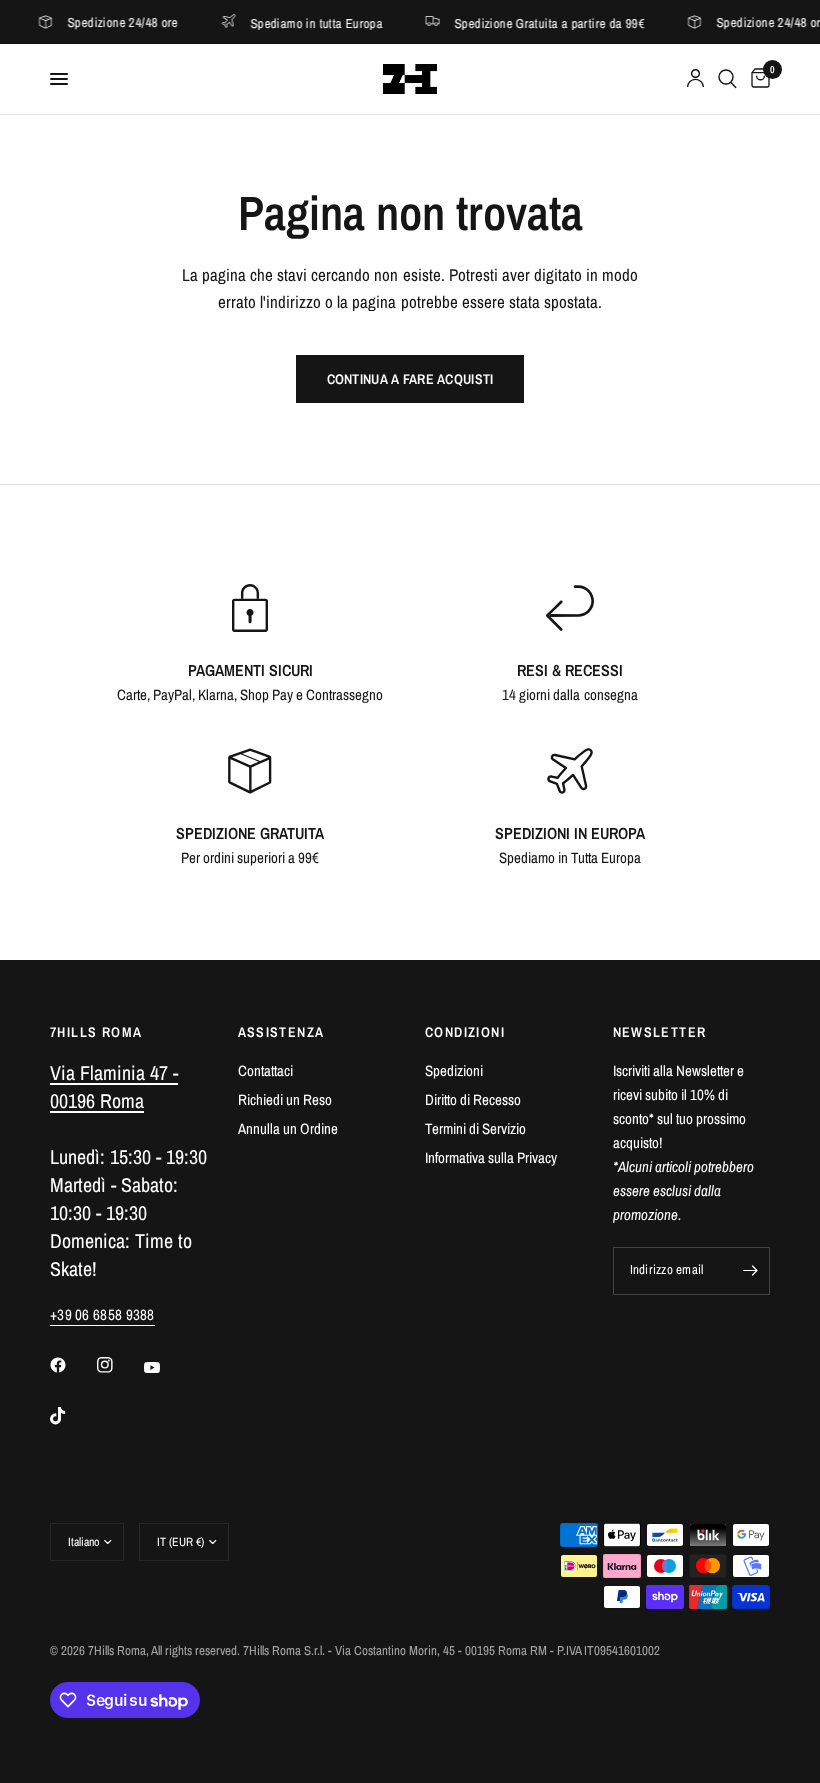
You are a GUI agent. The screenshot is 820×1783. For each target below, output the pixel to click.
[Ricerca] (727, 79)
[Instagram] (119, 1365)
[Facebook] (72, 1365)
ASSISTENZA (281, 1032)
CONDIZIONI (465, 1032)
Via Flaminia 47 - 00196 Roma (114, 1086)
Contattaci (265, 1070)
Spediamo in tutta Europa (294, 22)
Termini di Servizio (475, 1128)
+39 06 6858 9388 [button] (102, 1314)
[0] (757, 79)
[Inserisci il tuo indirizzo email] (750, 1271)
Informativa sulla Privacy (491, 1157)
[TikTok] (72, 1416)
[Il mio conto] (695, 79)
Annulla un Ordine (288, 1128)
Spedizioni (454, 1070)
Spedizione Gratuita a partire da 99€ (527, 22)
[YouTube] (166, 1367)
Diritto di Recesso (473, 1099)
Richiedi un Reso (285, 1099)
